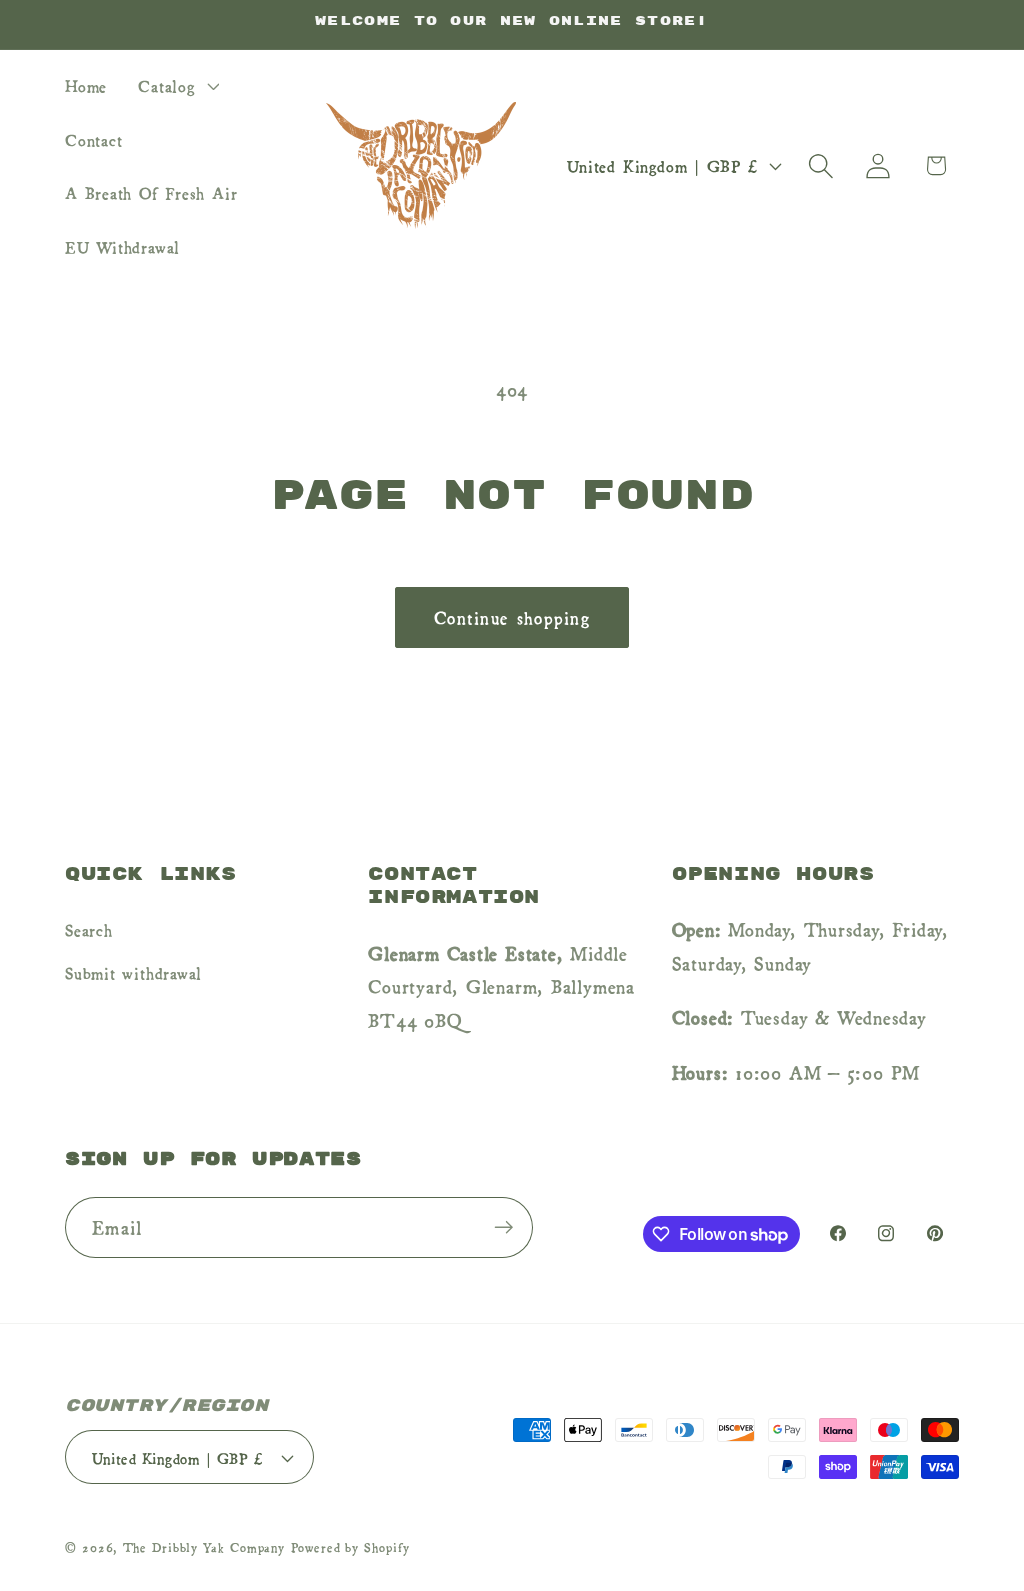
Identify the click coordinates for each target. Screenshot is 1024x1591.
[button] (176, 85)
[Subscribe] (503, 1227)
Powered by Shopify (350, 1547)
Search (89, 929)
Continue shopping (512, 616)
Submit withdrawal (133, 972)
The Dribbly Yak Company (204, 1547)
